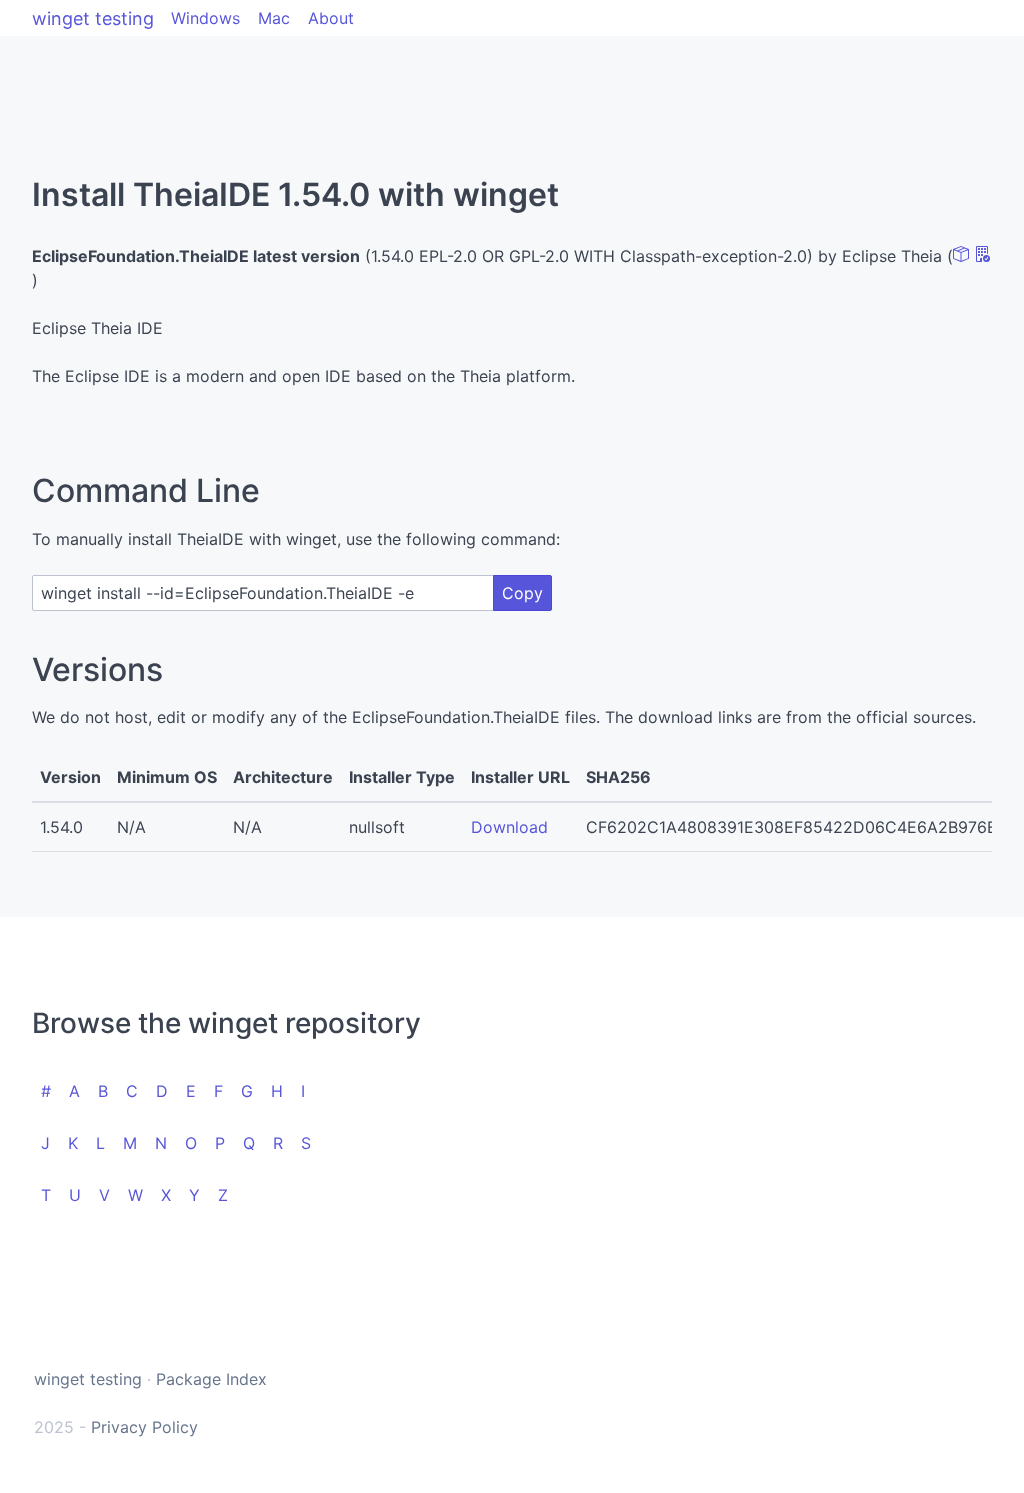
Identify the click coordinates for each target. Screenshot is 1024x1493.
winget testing (93, 18)
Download (509, 827)
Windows (205, 18)
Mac (274, 18)
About (331, 18)
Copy (522, 593)
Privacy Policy (144, 1427)
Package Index (211, 1379)
